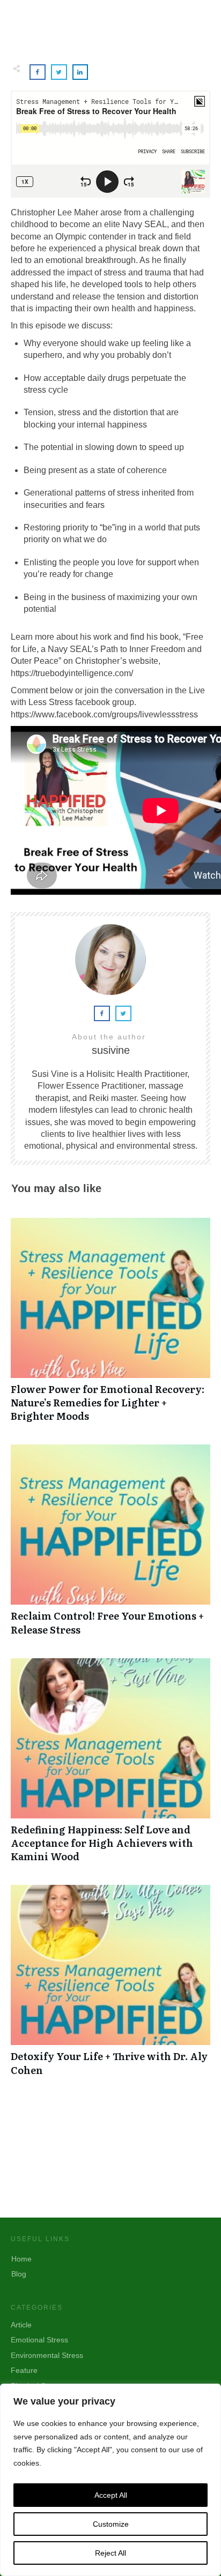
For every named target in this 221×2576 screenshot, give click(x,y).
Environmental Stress (47, 2355)
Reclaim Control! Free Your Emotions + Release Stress (110, 1545)
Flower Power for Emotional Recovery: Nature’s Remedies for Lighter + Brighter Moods (110, 1326)
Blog (19, 2274)
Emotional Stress (39, 2340)
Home (21, 2259)
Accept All (111, 2495)
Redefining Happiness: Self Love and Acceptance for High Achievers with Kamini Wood (110, 1766)
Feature (24, 2370)
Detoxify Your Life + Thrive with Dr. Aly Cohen (110, 1986)
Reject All (110, 2553)
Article (21, 2325)
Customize (111, 2524)
